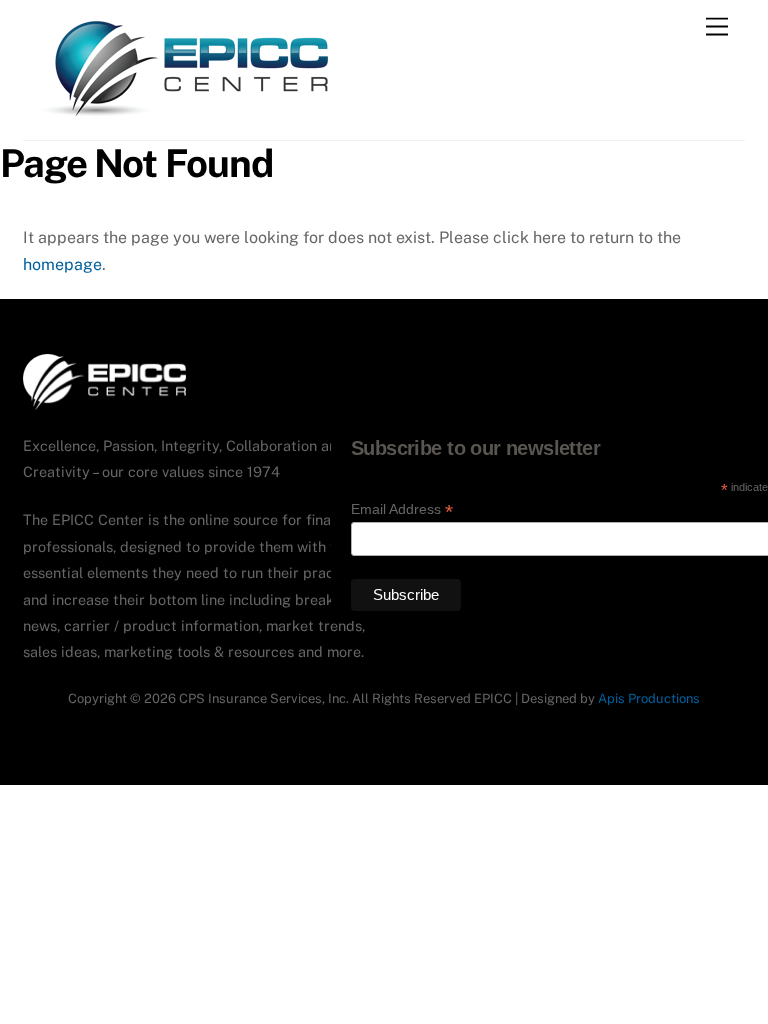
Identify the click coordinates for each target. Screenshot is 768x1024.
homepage (62, 264)
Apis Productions (649, 698)
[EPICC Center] (185, 115)
